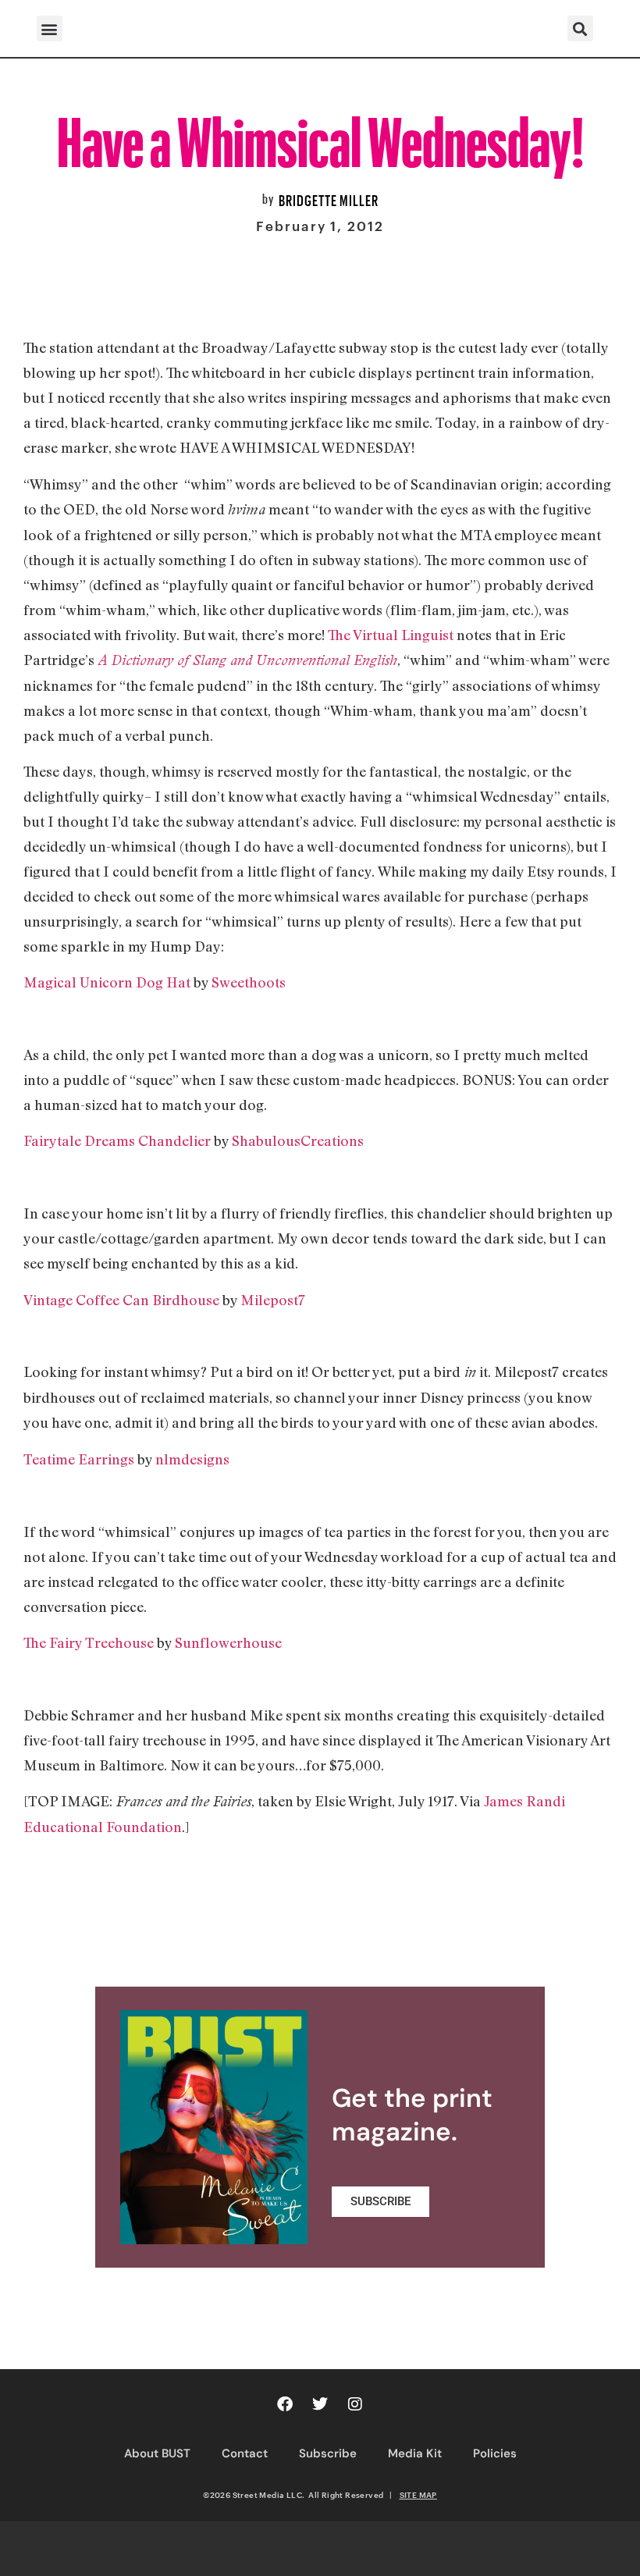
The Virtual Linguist (392, 635)
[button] (50, 28)
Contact (245, 2453)
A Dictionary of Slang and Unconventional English (246, 660)
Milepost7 (273, 1300)
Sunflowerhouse (228, 1642)
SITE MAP (418, 2495)
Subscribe (328, 2453)
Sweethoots (249, 982)
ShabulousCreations (296, 1140)
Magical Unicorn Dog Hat (107, 982)
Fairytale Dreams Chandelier (119, 1140)
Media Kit (415, 2453)
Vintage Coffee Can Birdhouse (121, 1300)
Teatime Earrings (79, 1459)
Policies (495, 2453)
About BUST (157, 2453)
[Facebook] (285, 2404)
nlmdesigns (192, 1459)
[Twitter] (320, 2404)
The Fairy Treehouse (90, 1642)
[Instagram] (355, 2404)
